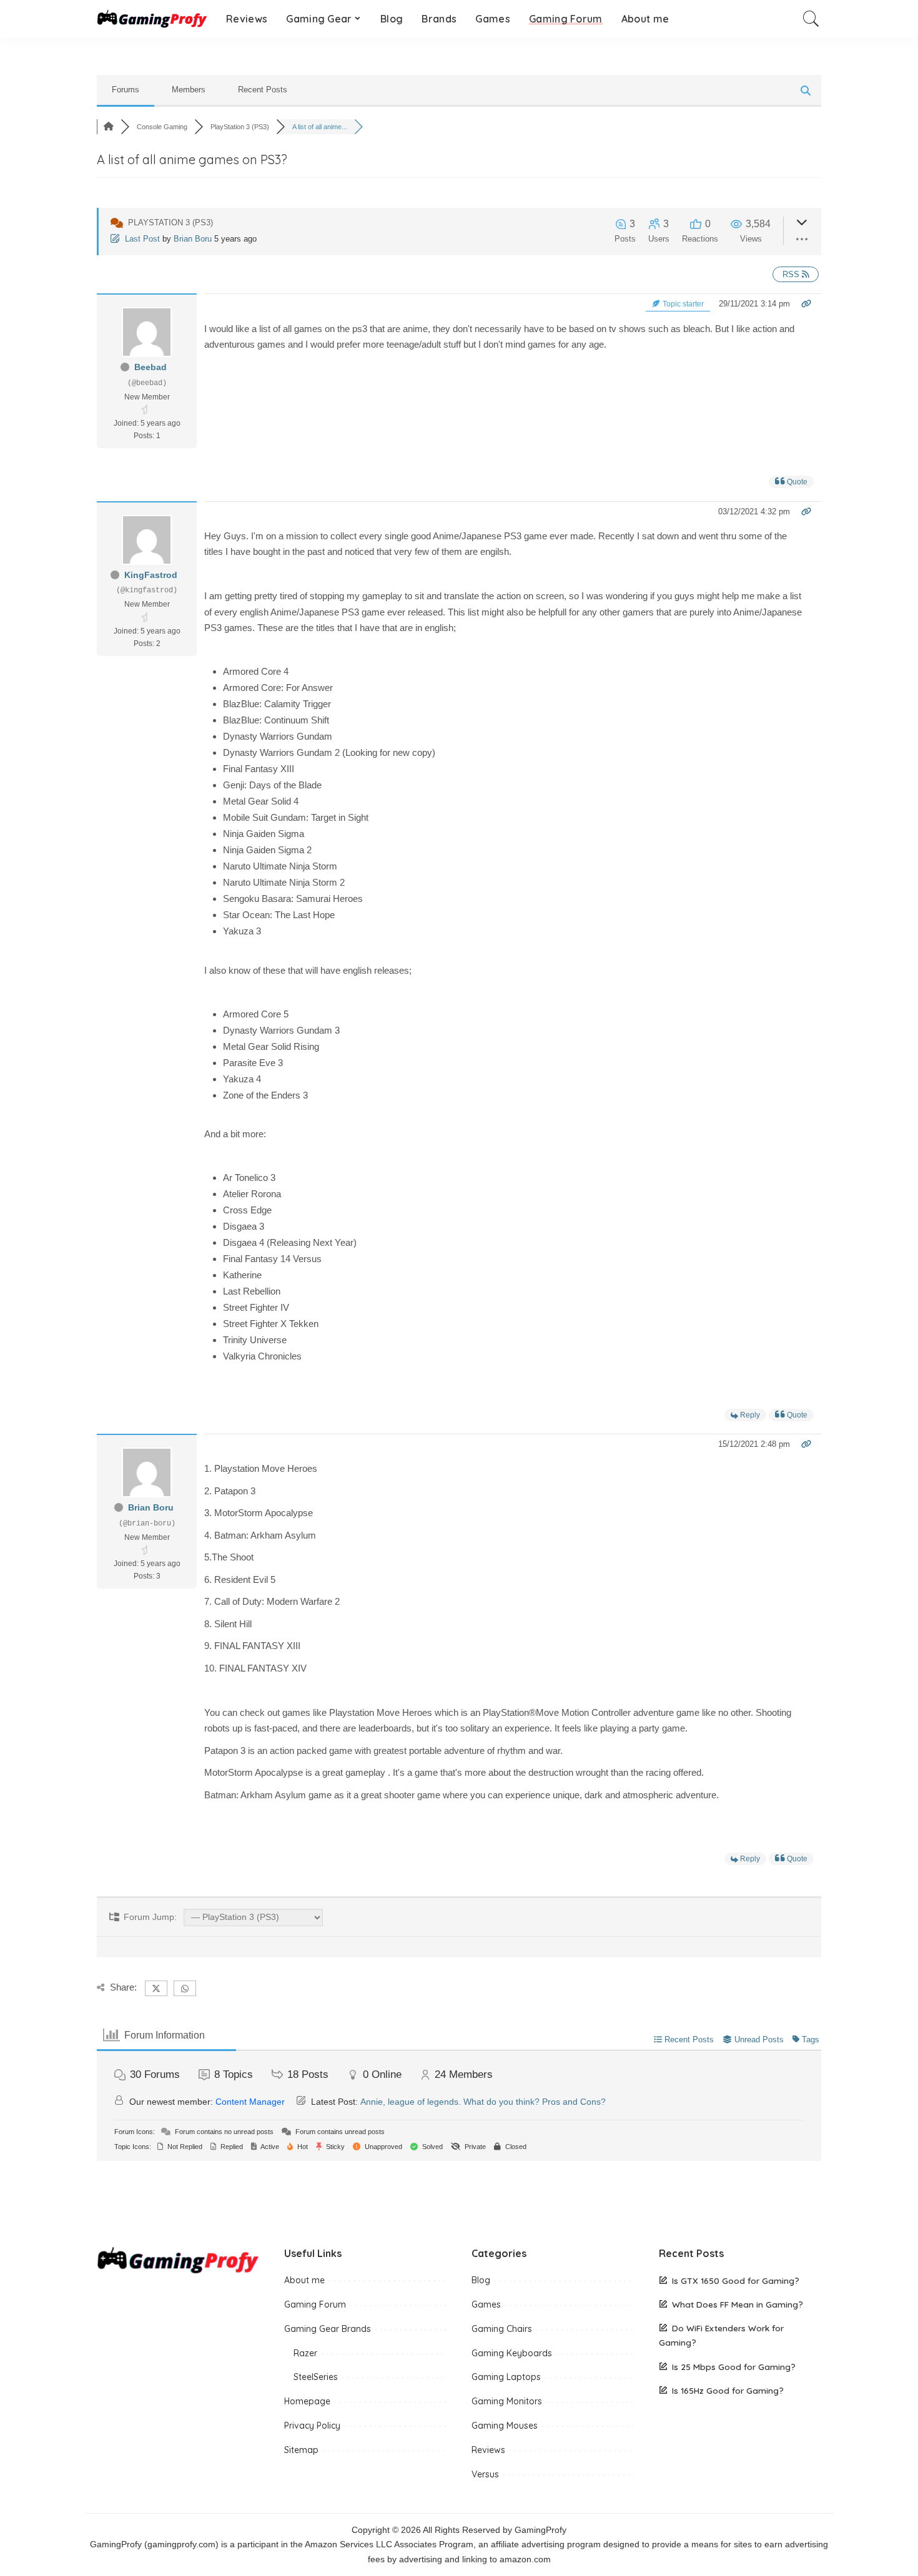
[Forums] (109, 127)
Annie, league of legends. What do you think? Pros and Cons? (483, 2102)
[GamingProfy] (152, 19)
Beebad (151, 367)
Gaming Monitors (507, 2401)
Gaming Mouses (505, 2426)
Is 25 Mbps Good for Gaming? (734, 2367)
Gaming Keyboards (512, 2353)
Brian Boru (193, 239)
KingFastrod (151, 575)
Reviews (488, 2450)
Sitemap (301, 2450)
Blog (481, 2280)
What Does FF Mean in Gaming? (738, 2304)
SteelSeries (316, 2377)
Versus (485, 2474)
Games (486, 2304)
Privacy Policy (312, 2426)
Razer (305, 2353)
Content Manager (250, 2102)
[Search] (811, 19)
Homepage (307, 2401)
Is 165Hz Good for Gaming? (728, 2390)
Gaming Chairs (502, 2329)
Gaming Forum (315, 2304)
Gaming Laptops (506, 2377)
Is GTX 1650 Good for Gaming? (736, 2280)
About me (304, 2280)
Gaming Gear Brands (328, 2329)
